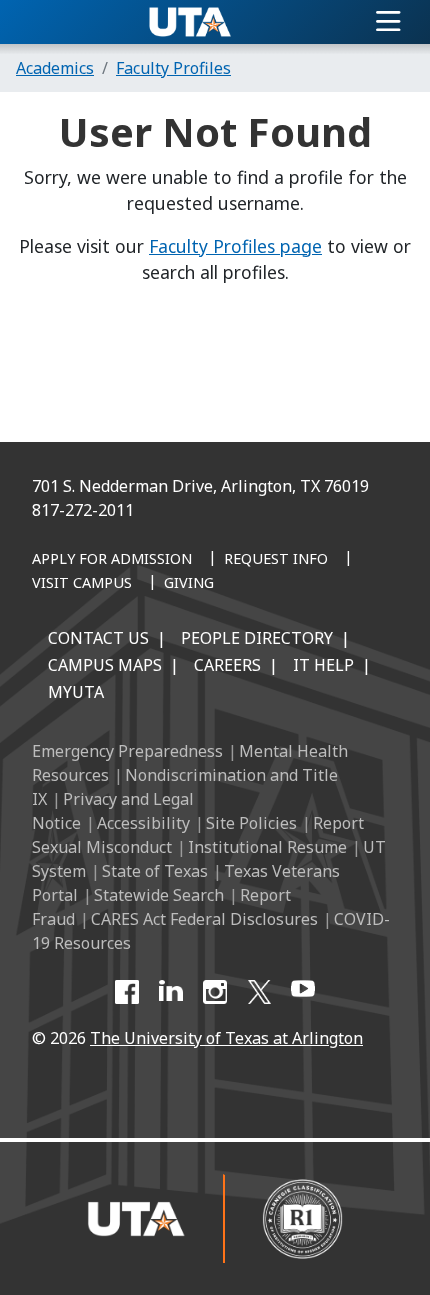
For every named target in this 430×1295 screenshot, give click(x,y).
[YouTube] (303, 992)
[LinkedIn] (171, 992)
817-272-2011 (83, 510)
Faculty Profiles (173, 68)
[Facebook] (127, 992)
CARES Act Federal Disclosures (204, 919)
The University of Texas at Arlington (226, 1038)
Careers (227, 665)
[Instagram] (215, 992)
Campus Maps (105, 665)
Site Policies (251, 823)
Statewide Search (159, 895)
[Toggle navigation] (388, 22)
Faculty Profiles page (235, 246)
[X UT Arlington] (259, 992)
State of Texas (155, 871)
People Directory (257, 638)
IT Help (323, 665)
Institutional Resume (267, 847)
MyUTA (76, 692)
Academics (55, 68)
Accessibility (143, 823)
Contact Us (98, 638)
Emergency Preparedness (127, 751)
